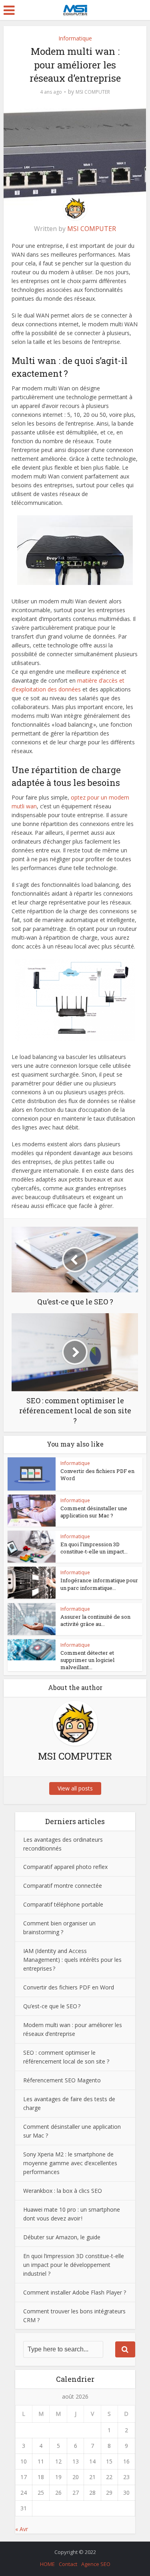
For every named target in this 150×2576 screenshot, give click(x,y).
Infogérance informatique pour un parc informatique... (99, 1584)
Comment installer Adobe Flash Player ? (75, 2292)
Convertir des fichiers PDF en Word (69, 1987)
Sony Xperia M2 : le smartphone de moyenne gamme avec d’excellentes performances (70, 2163)
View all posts (75, 1788)
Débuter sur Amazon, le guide (62, 2237)
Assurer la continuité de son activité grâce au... (95, 1620)
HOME (47, 2564)
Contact (68, 2564)
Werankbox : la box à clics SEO (63, 2191)
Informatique (75, 38)
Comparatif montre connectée (63, 1886)
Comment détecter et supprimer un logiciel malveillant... (87, 1660)
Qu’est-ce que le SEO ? (52, 2006)
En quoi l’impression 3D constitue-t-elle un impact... (94, 1548)
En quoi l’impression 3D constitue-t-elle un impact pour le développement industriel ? (74, 2265)
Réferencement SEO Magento (62, 2080)
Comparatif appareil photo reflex (65, 1867)
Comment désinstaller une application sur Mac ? (94, 1512)
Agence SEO (96, 2564)
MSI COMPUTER (93, 92)
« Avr (22, 2529)
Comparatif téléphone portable (63, 1904)
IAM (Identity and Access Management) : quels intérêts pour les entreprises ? (72, 1960)
